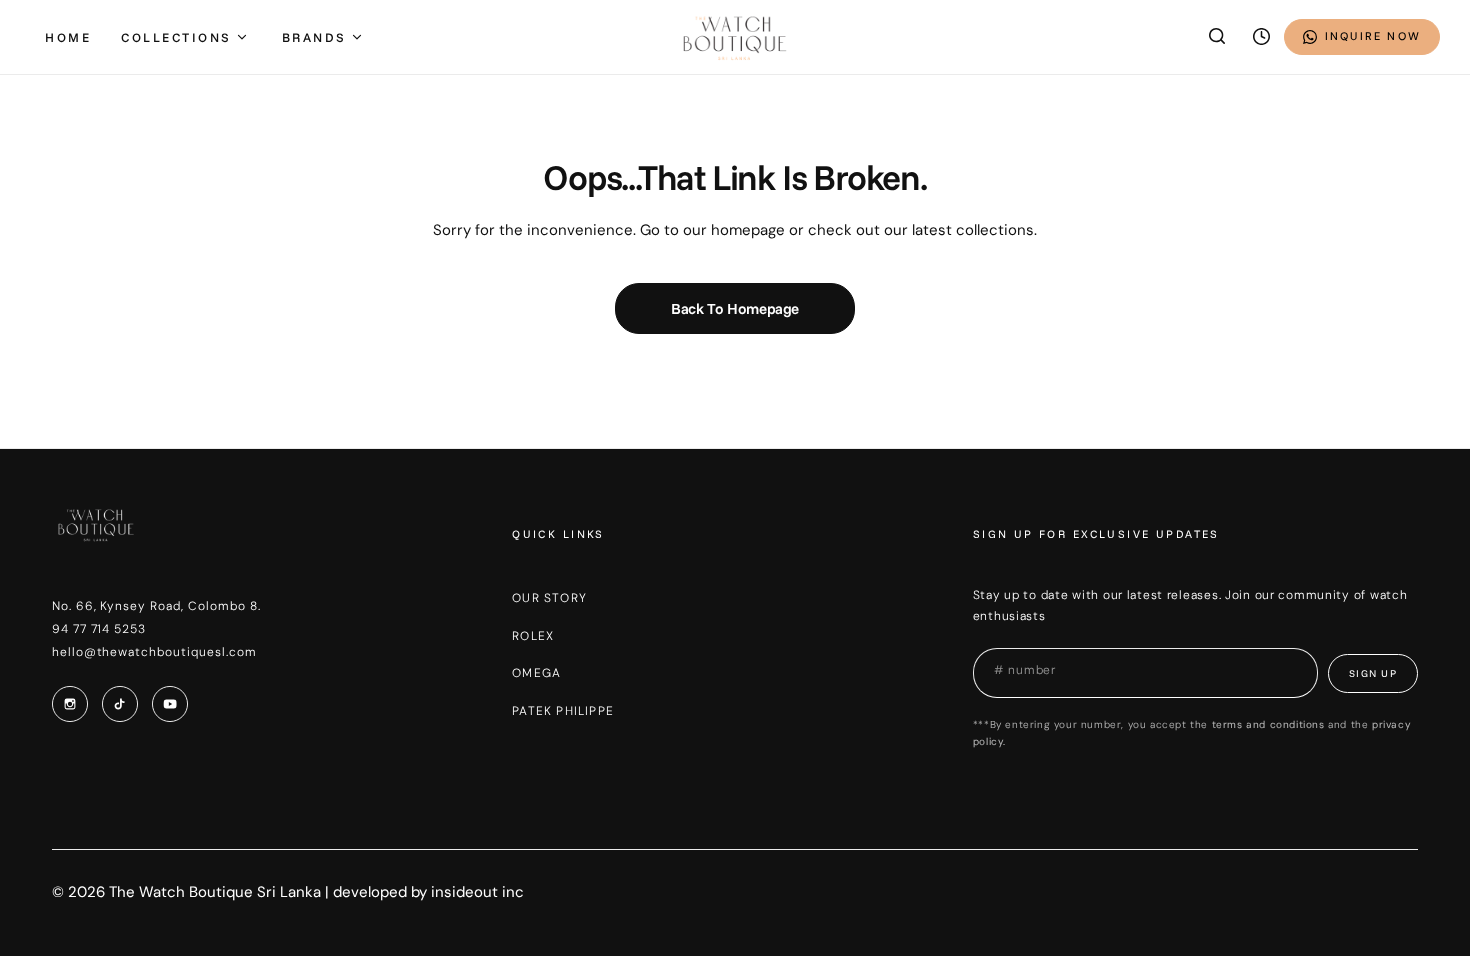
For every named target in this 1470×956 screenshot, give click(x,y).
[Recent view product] (1262, 37)
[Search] (1218, 37)
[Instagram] (70, 704)
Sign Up (1373, 673)
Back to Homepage (735, 308)
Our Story (549, 598)
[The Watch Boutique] (735, 37)
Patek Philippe (563, 711)
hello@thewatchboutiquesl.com (154, 652)
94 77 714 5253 (99, 629)
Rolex (533, 636)
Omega (536, 673)
